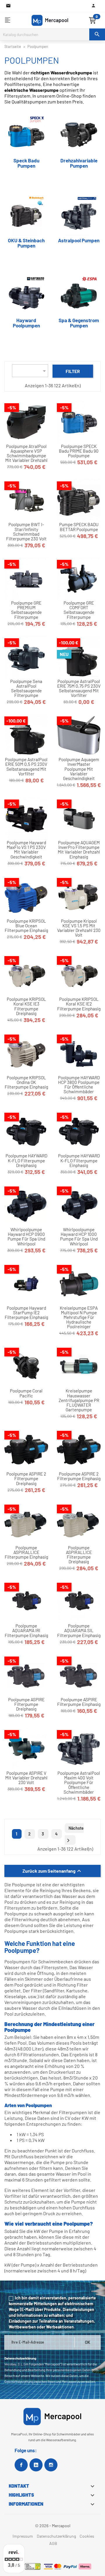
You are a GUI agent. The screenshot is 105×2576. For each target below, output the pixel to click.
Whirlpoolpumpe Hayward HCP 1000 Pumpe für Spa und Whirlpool (79, 1237)
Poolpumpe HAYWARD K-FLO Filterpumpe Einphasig (79, 1160)
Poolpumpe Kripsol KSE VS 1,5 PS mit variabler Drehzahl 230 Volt (79, 928)
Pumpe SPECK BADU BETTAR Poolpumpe (79, 527)
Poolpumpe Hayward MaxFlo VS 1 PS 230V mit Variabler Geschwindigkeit (26, 850)
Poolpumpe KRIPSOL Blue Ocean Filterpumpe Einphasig (26, 926)
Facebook (21, 2465)
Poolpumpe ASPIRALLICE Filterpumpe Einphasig (26, 1552)
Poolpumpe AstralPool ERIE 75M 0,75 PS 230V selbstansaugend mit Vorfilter (79, 688)
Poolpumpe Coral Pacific (26, 1393)
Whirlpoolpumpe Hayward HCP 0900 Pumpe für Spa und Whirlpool (26, 1237)
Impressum (23, 2536)
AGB (53, 2543)
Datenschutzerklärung (56, 2536)
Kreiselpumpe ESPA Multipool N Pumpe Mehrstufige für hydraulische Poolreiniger (79, 1317)
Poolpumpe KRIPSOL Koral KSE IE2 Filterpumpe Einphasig (79, 1004)
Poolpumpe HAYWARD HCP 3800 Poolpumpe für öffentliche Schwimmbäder (79, 1085)
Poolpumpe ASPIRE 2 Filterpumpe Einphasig (79, 1476)
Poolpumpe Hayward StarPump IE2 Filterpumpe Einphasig (26, 1313)
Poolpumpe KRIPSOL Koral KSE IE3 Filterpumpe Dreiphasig (26, 1006)
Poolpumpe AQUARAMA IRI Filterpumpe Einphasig (26, 1631)
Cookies (87, 2536)
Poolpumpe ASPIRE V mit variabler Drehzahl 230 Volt (26, 1778)
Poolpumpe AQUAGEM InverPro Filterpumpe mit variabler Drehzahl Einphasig (79, 850)
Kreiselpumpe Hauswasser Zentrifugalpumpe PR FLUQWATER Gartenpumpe (79, 1400)
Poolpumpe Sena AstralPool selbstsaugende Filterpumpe (26, 688)
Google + (36, 2465)
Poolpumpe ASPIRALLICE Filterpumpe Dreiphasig (79, 1555)
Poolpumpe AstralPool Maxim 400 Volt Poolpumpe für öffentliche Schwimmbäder (79, 1782)
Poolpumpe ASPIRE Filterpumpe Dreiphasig (26, 1704)
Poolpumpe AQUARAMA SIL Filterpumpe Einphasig (79, 1631)
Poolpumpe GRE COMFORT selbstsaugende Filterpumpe (79, 610)
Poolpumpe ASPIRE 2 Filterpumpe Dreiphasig (26, 1479)
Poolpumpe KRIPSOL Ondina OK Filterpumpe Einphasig (26, 1082)
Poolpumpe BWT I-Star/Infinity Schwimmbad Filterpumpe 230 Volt (26, 531)
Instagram (51, 2465)
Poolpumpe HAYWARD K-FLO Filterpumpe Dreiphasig (26, 1160)
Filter (73, 371)
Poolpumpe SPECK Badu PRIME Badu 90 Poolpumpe (79, 451)
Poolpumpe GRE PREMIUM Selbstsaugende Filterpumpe (26, 610)
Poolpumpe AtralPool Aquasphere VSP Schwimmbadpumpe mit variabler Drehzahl (26, 453)
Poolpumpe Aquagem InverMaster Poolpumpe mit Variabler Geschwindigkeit (79, 769)
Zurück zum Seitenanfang (52, 1871)
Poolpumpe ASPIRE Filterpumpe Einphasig (79, 1702)
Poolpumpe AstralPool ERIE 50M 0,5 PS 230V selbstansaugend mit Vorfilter (26, 767)
